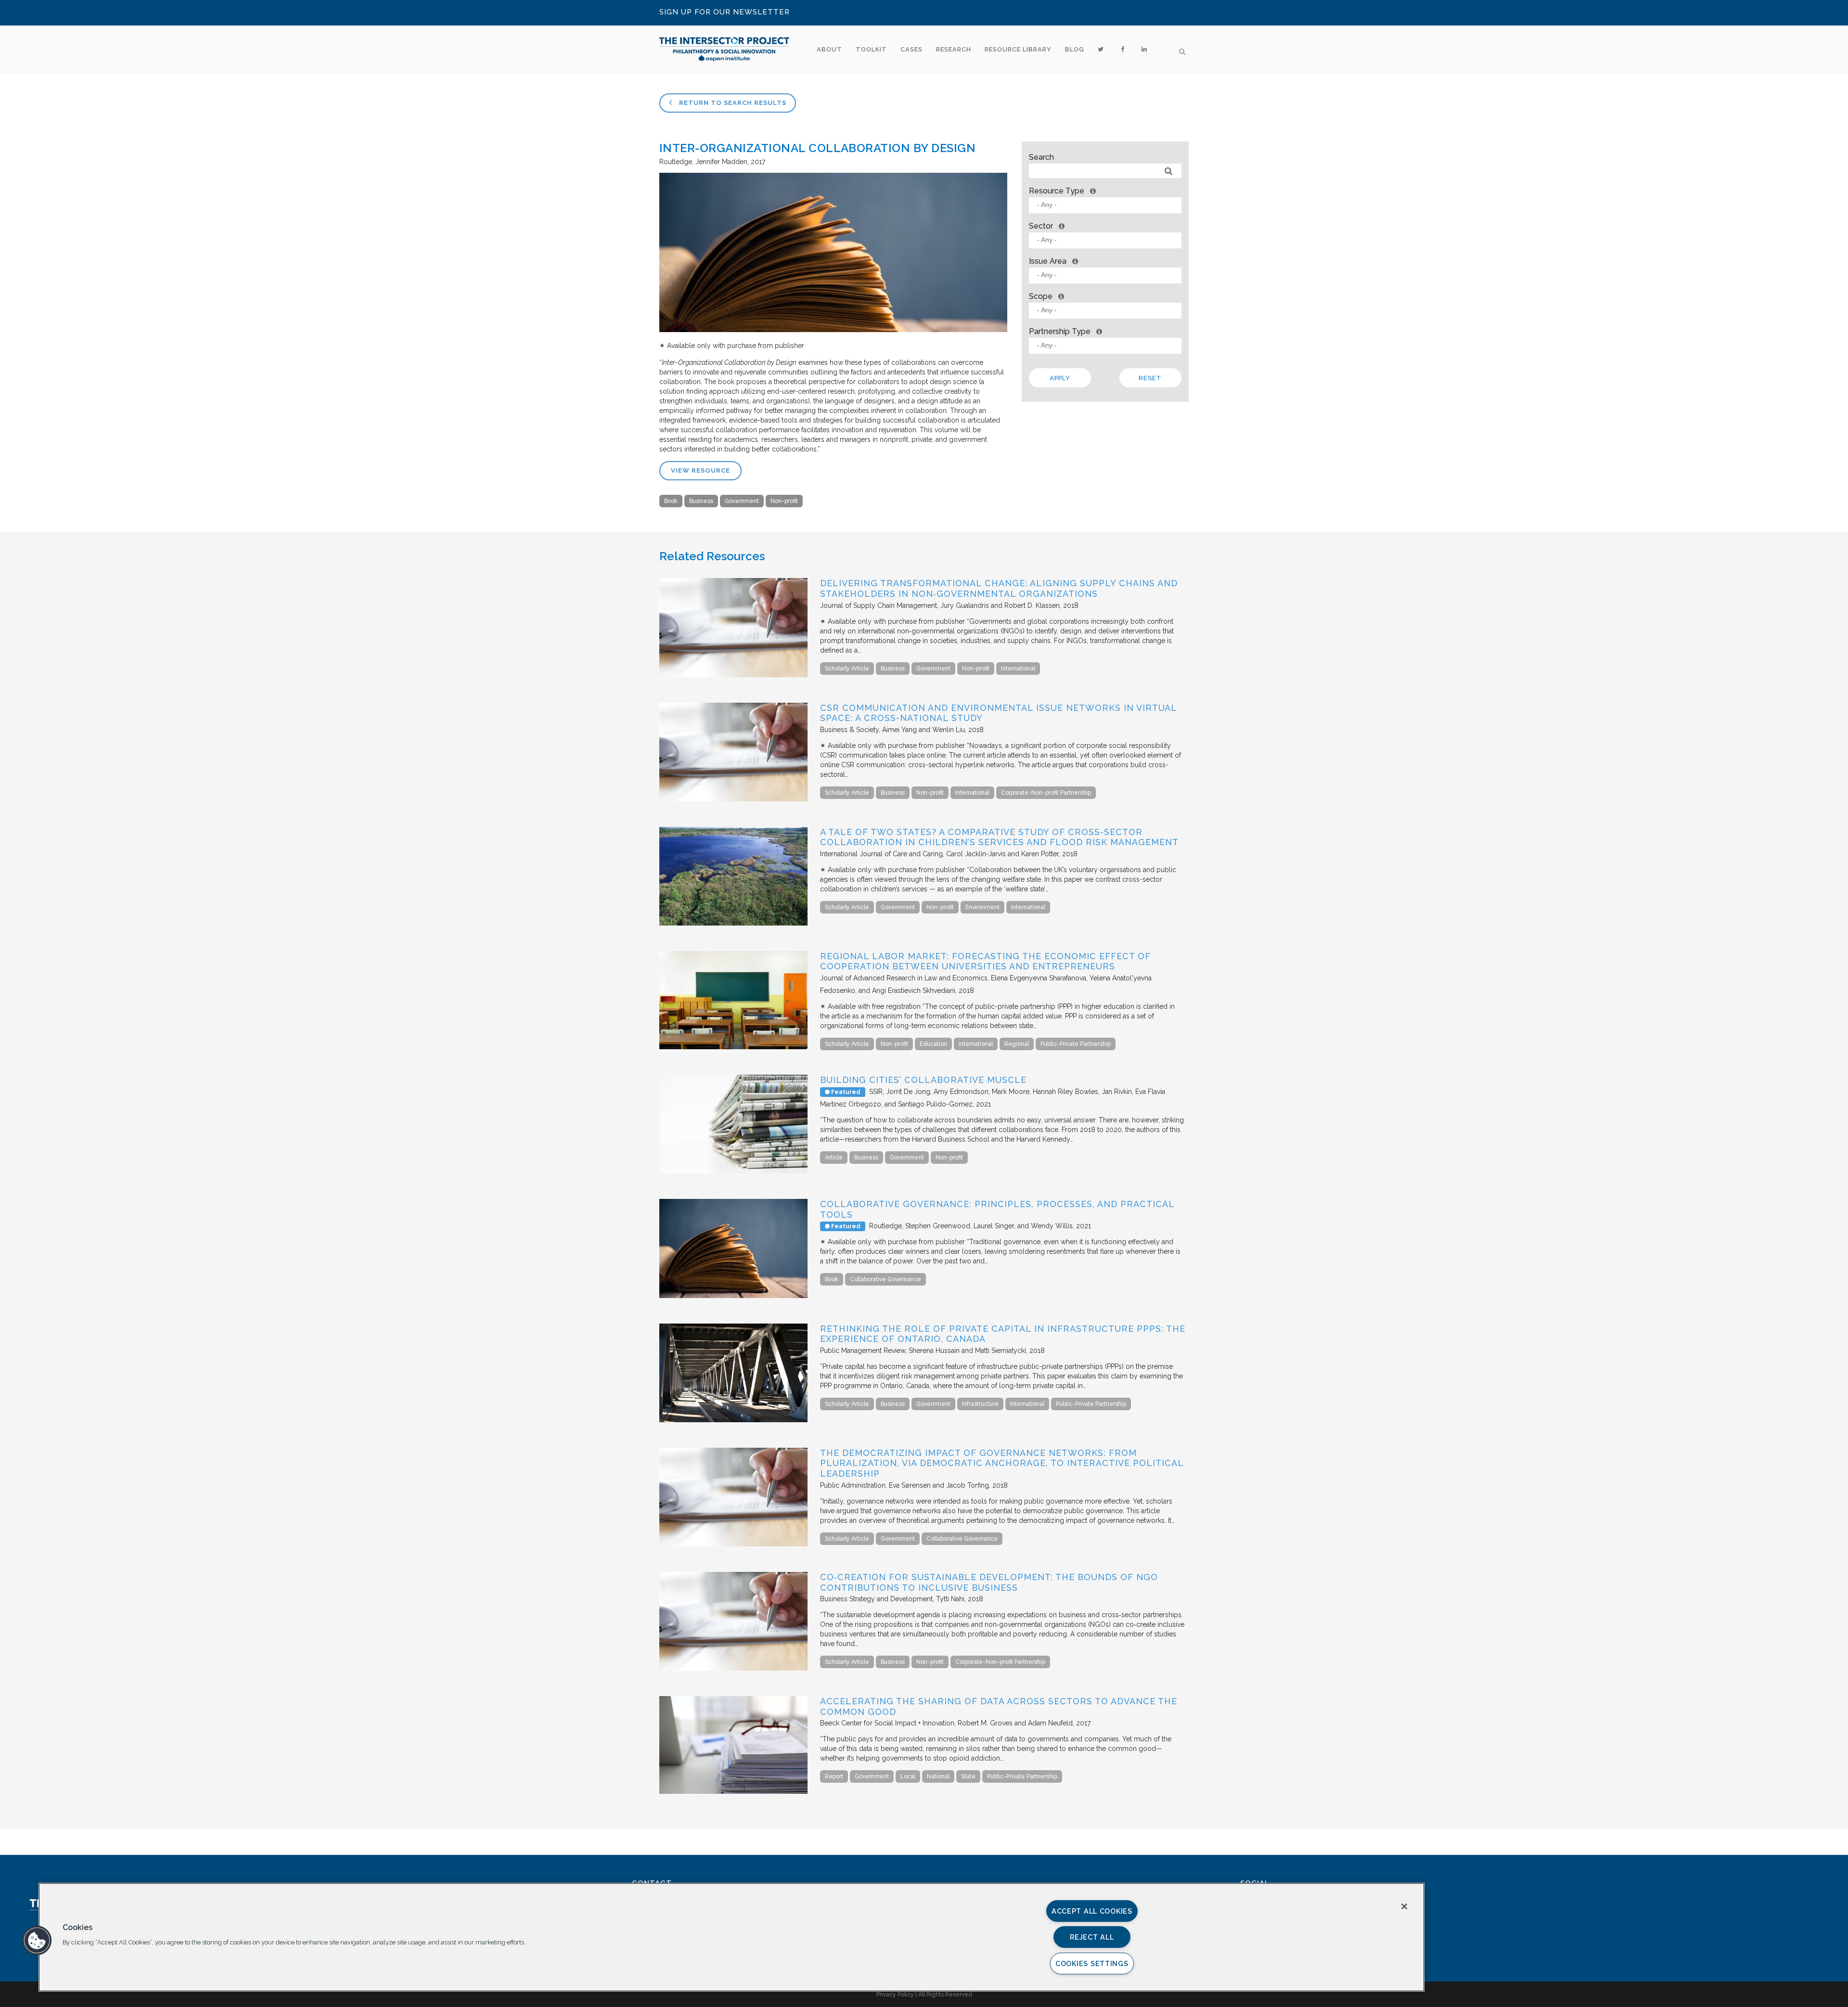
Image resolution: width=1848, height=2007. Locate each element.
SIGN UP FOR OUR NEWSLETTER (725, 12)
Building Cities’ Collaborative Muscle (923, 1080)
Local (908, 1776)
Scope (1041, 296)
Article (834, 1158)
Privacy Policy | (897, 1994)
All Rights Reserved (945, 1994)
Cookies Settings (1092, 1963)
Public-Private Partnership (1076, 1044)
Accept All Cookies (1092, 1911)
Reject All (1092, 1937)
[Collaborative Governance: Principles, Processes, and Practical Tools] (733, 1296)
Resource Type (1057, 191)
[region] (731, 1937)
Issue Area (1048, 261)
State (968, 1776)
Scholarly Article (847, 669)
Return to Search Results (732, 103)
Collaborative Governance (885, 1279)
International (1018, 669)
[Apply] (1169, 171)
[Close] (1404, 1906)
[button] (37, 1941)
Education (933, 1044)
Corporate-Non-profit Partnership (1046, 793)
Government (742, 501)
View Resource (700, 470)
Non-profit (784, 501)
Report (834, 1776)
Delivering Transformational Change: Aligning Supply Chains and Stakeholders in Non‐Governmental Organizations (999, 588)
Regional (1017, 1044)
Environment (982, 907)
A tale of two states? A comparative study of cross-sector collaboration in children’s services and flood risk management (999, 837)
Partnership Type (1060, 331)
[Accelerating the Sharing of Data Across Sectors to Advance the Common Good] (733, 1791)
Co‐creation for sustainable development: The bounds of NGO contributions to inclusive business (989, 1582)
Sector (1041, 226)
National (938, 1776)
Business (701, 501)
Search (1041, 157)
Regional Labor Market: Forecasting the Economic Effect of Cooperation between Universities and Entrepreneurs (985, 961)
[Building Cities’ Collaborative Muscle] (733, 1171)
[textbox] (1108, 205)
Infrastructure (980, 1404)
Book (671, 501)
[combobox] (1105, 205)
